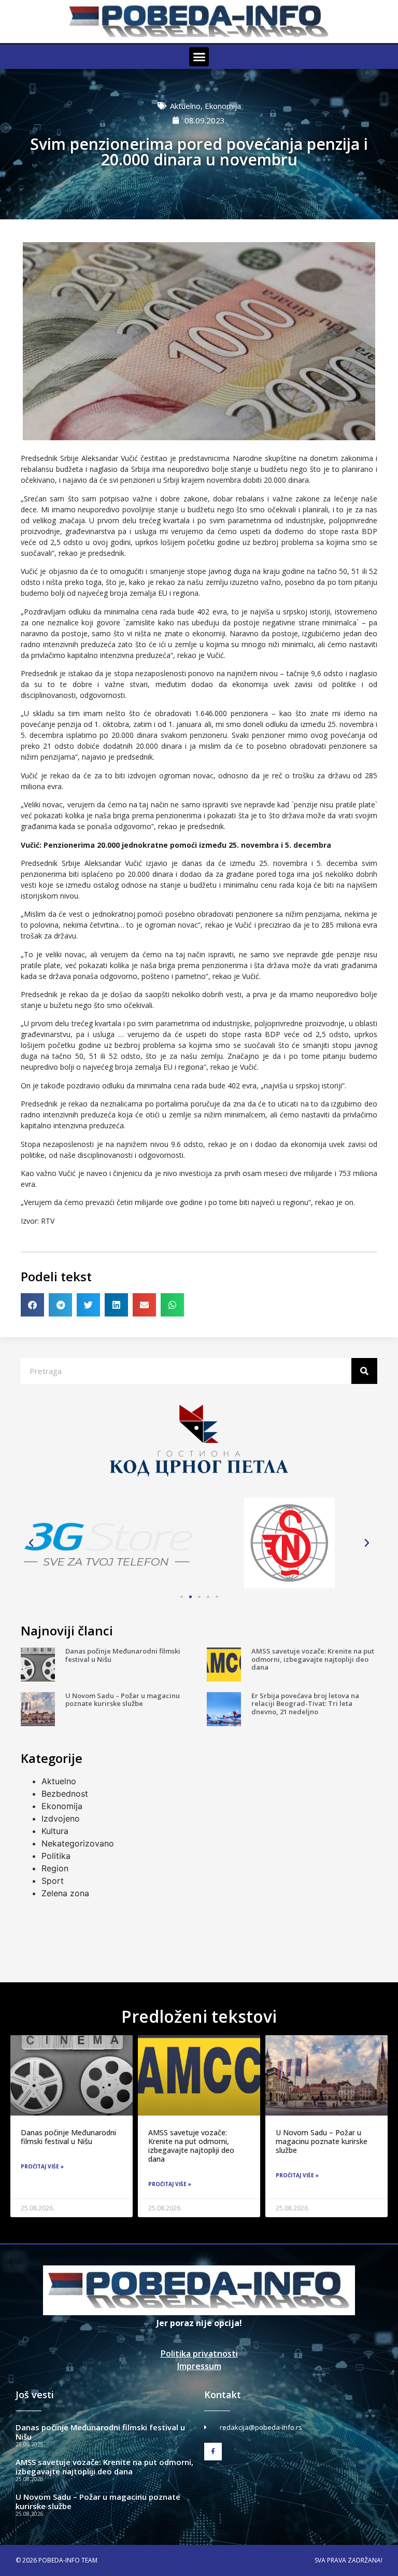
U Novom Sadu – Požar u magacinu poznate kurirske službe (123, 1700)
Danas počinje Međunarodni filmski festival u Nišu (123, 1655)
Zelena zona (65, 1893)
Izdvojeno (61, 1818)
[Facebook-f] (213, 2452)
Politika (56, 1856)
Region (55, 1868)
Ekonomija (223, 106)
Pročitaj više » (42, 2166)
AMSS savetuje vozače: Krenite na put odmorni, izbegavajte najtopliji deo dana (313, 1659)
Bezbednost (65, 1794)
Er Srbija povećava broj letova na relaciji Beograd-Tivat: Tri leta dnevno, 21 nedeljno (305, 1704)
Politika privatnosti (199, 2354)
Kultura (55, 1831)
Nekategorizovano (78, 1843)
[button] (199, 57)
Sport (53, 1881)
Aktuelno (185, 106)
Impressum (199, 2366)
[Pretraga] (364, 1371)
